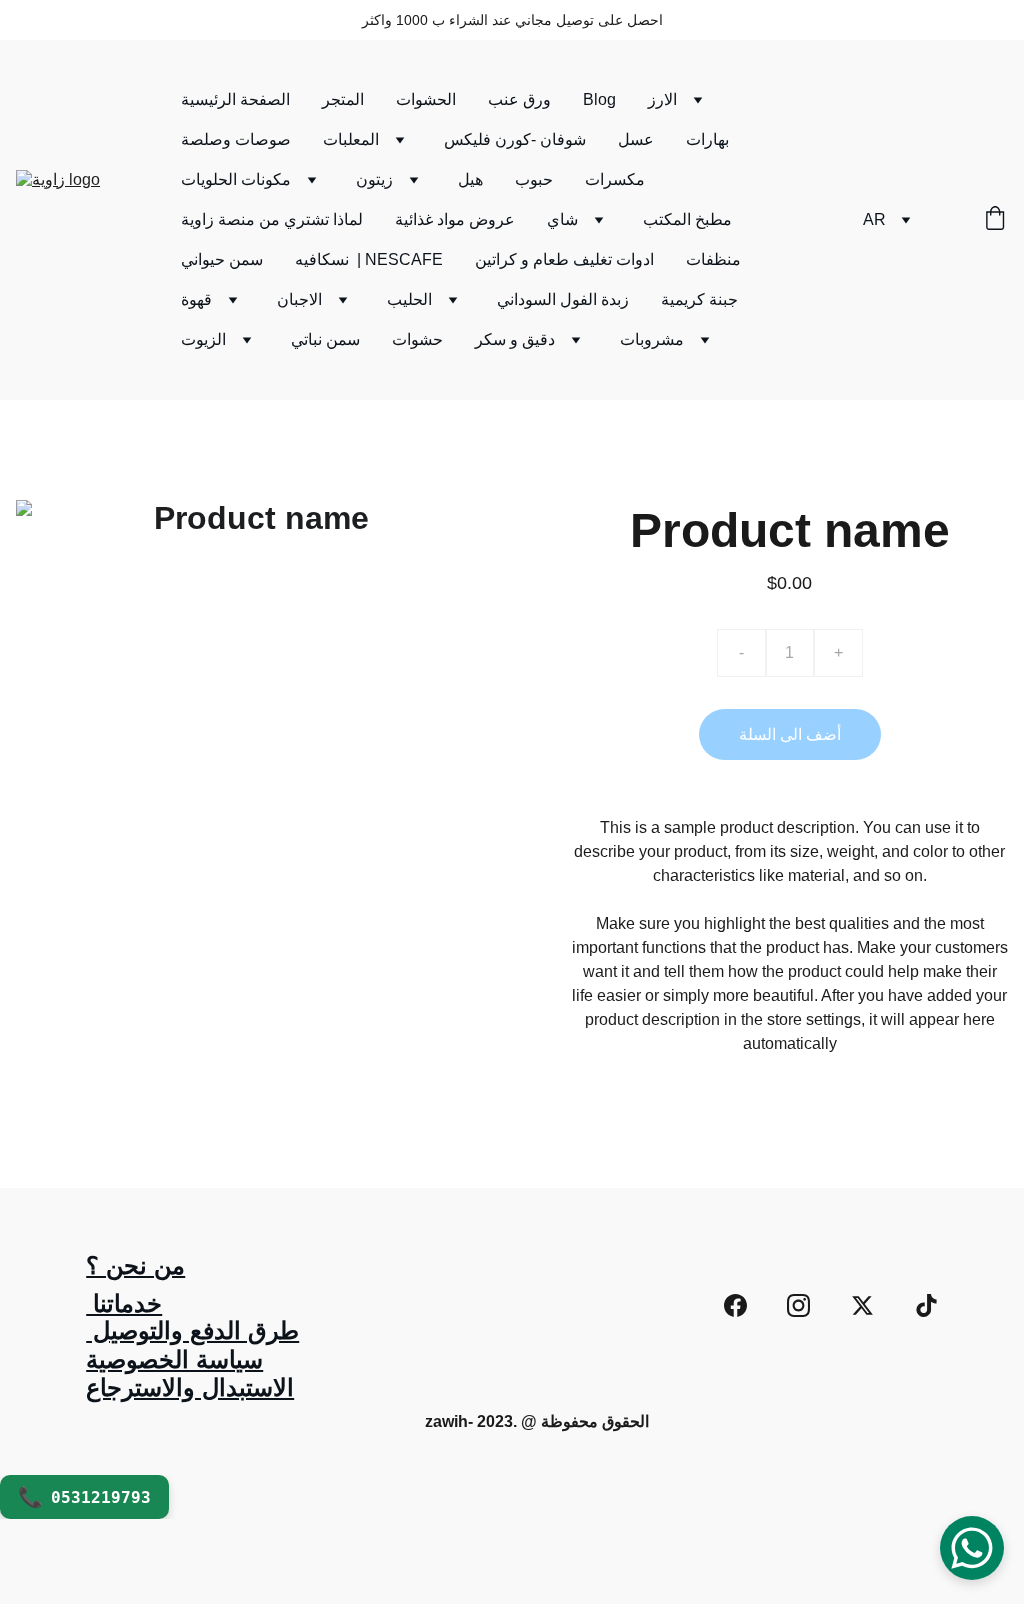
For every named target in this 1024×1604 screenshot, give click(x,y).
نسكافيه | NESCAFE (369, 259)
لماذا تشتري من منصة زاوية (272, 219)
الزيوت (203, 339)
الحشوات (426, 99)
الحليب (409, 299)
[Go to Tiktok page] (926, 1305)
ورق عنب (519, 99)
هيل (470, 179)
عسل (636, 139)
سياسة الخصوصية (174, 1359)
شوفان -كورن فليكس (515, 139)
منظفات (713, 259)
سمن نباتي (325, 339)
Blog (599, 99)
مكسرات (615, 179)
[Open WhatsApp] (972, 1548)
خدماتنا (124, 1303)
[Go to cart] (995, 220)
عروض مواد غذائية (455, 219)
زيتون (374, 179)
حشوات (417, 339)
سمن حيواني (222, 259)
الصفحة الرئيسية (235, 99)
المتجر (343, 99)
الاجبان (299, 299)
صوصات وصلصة (236, 139)
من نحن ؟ (135, 1265)
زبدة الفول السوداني (563, 299)
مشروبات (652, 339)
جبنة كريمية (699, 299)
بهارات (707, 139)
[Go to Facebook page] (735, 1305)
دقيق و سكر (515, 339)
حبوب (534, 179)
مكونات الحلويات (236, 179)
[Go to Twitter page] (862, 1305)
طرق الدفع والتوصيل (192, 1330)
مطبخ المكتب (687, 219)
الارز (662, 99)
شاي (562, 219)
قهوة (196, 299)
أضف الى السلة (790, 734)
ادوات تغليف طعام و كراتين (564, 259)
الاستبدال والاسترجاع (190, 1387)
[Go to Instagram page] (798, 1305)
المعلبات (351, 139)
